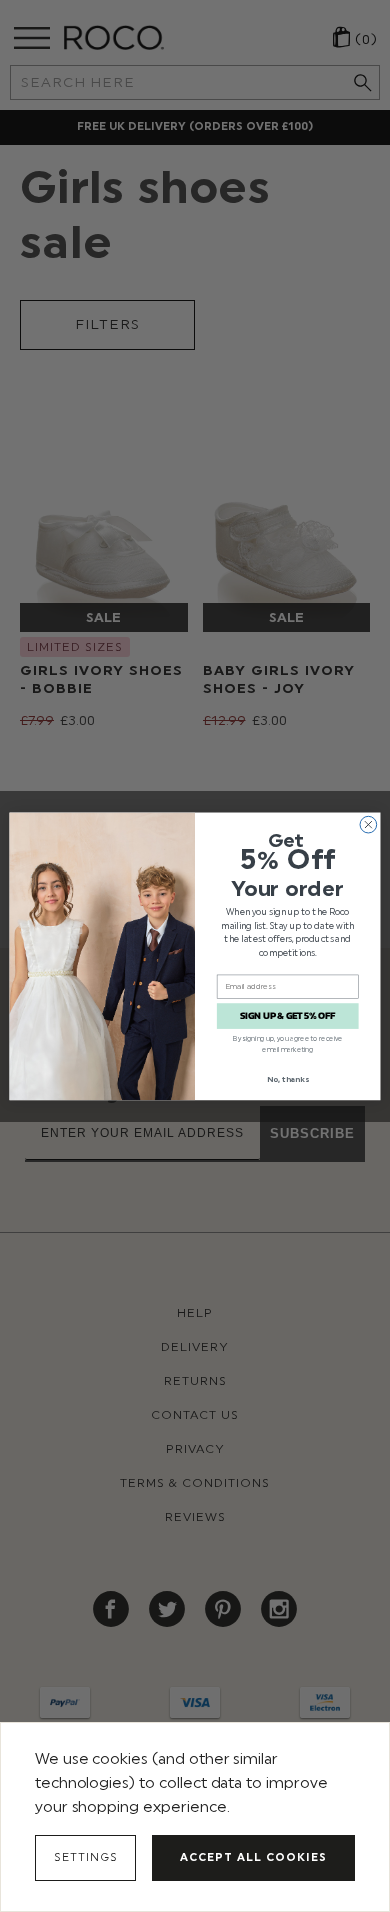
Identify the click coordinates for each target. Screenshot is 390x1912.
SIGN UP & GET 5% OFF (287, 1016)
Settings (86, 1857)
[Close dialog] (368, 824)
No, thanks (287, 1078)
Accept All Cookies (253, 1857)
